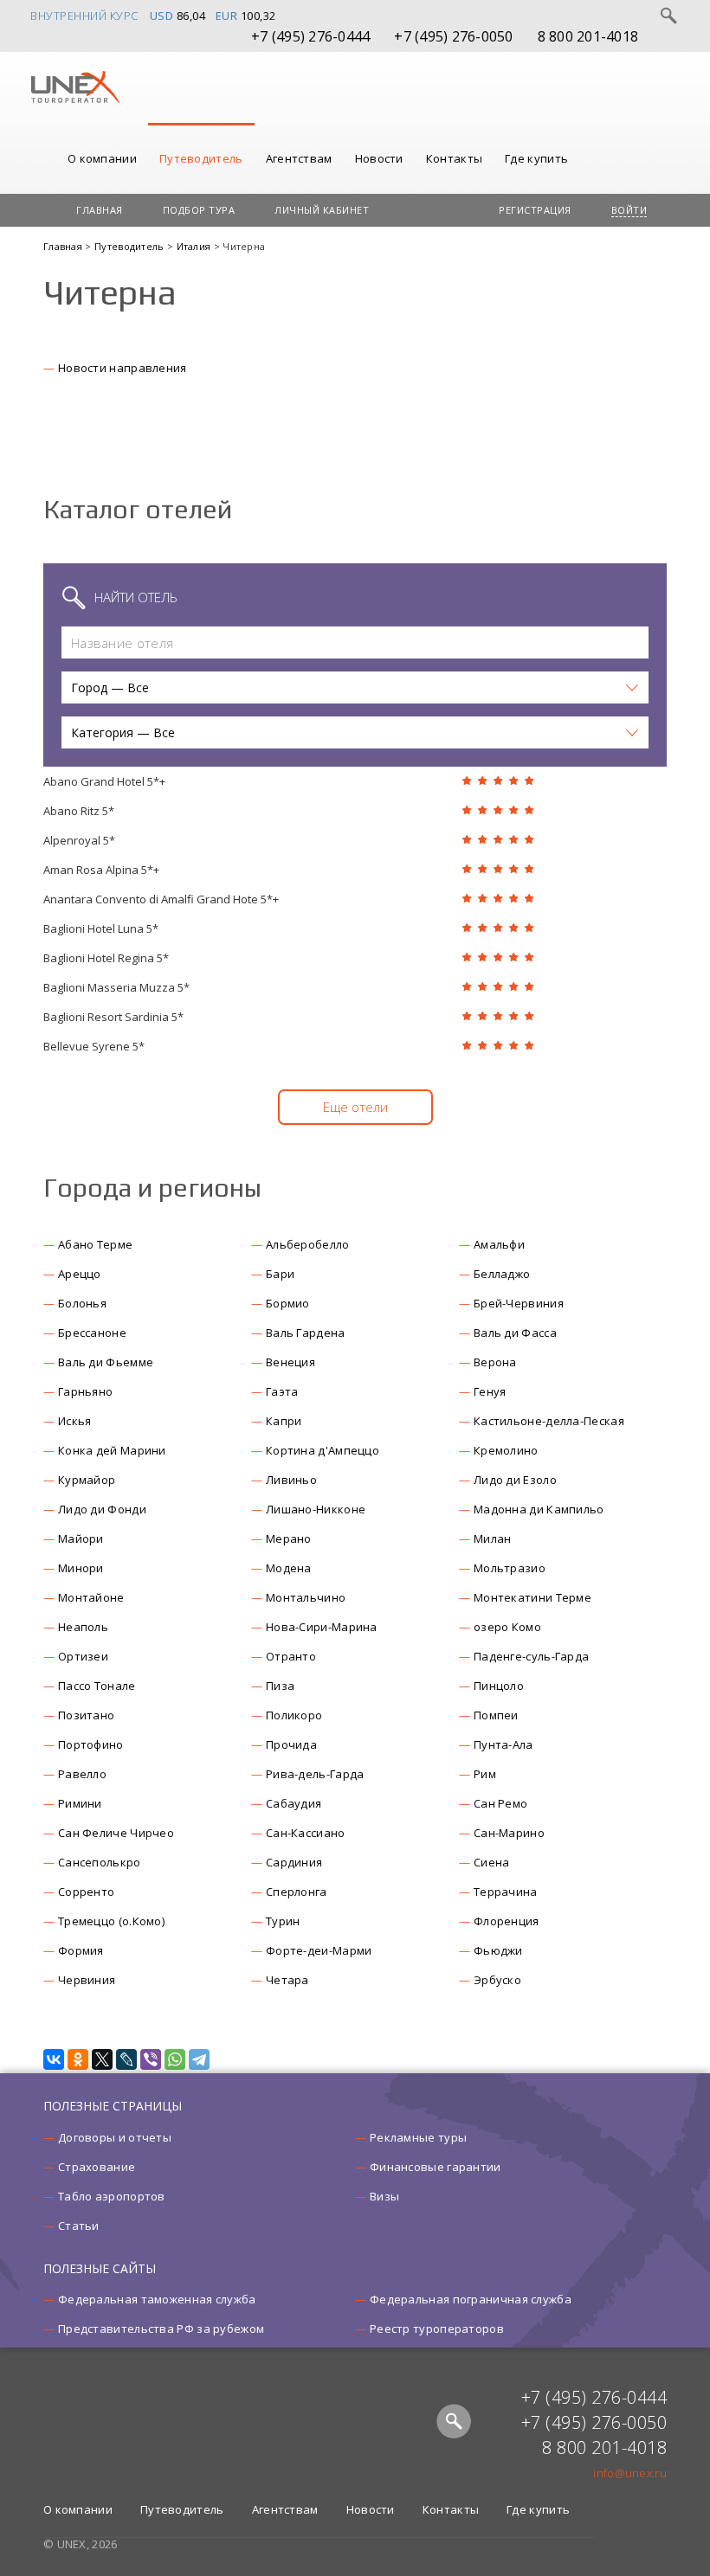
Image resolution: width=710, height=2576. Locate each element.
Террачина (506, 1892)
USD (162, 16)
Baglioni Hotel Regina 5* (106, 958)
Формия (81, 1950)
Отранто (291, 1656)
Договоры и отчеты (115, 2137)
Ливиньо (291, 1480)
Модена (289, 1568)
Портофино (91, 1744)
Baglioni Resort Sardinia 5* (113, 1017)
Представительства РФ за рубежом (161, 2329)
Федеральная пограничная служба (471, 2299)
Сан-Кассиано (306, 1833)
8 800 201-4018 (588, 36)
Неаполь (83, 1627)
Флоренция (507, 1921)
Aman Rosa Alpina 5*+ (101, 870)
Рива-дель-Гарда (315, 1774)
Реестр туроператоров (437, 2329)
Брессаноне (92, 1333)
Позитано (86, 1715)
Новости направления (123, 368)
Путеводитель (201, 158)
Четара (287, 1980)
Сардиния (294, 1862)
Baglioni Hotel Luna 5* (101, 928)
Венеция (290, 1362)
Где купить (536, 158)
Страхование (97, 2167)
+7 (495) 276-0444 (310, 36)
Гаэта (282, 1391)
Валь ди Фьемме (106, 1362)
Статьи (79, 2226)
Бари (280, 1274)
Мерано (289, 1539)
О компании (102, 158)
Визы (384, 2196)
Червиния (87, 1980)
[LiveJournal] (126, 2059)
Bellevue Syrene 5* (94, 1046)
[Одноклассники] (78, 2059)
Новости (379, 158)
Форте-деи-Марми (319, 1950)
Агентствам (299, 158)
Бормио (288, 1303)
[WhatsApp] (175, 2059)
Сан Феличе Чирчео (116, 1833)
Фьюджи (498, 1950)
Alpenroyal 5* (79, 840)
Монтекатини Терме (532, 1597)
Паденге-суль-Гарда (531, 1656)
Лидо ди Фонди (102, 1509)
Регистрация (535, 210)
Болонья (82, 1303)
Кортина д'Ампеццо (323, 1450)
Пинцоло (499, 1686)
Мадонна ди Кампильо (539, 1509)
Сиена (492, 1862)
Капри (284, 1421)
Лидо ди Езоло (515, 1480)
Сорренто (86, 1892)
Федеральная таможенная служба (157, 2299)
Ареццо (80, 1274)
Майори (81, 1539)
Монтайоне (91, 1597)
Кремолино (506, 1450)
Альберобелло (308, 1244)
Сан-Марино (509, 1833)
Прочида (291, 1744)
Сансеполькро (100, 1862)
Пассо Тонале (97, 1686)
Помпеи (496, 1715)
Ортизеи (83, 1656)
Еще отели (355, 1107)
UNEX (75, 87)
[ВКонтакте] (54, 2059)
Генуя (490, 1391)
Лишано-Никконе (316, 1509)
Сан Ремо (500, 1803)
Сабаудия (294, 1803)
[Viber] (151, 2059)
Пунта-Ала (503, 1744)
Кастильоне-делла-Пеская (549, 1421)
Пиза (280, 1686)
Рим (485, 1774)
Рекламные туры (418, 2137)
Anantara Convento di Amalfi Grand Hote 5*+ (161, 899)
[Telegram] (199, 2059)
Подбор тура (199, 210)
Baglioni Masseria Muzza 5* (116, 987)
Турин (283, 1921)
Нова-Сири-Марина (322, 1627)
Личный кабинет (322, 210)
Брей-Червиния (519, 1303)
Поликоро (294, 1715)
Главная (100, 210)
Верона (495, 1362)
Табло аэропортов (112, 2196)
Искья (75, 1421)
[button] (355, 687)
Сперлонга (297, 1892)
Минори (81, 1568)
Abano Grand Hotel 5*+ (104, 781)
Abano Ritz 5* (79, 811)
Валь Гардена (306, 1333)
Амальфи (499, 1244)
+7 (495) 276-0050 (453, 36)
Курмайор (87, 1480)
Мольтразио (510, 1568)
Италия (195, 246)
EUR (227, 16)
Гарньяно (85, 1391)
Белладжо (502, 1274)
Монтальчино (306, 1597)
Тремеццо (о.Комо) (111, 1921)
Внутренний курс (84, 16)
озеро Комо (507, 1627)
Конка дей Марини (112, 1450)
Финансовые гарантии (436, 2167)
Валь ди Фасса (515, 1333)
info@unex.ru (630, 2473)
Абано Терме (95, 1244)
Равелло (82, 1774)
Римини (80, 1803)
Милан (493, 1539)
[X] (102, 2059)
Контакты (454, 158)
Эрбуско (497, 1980)
